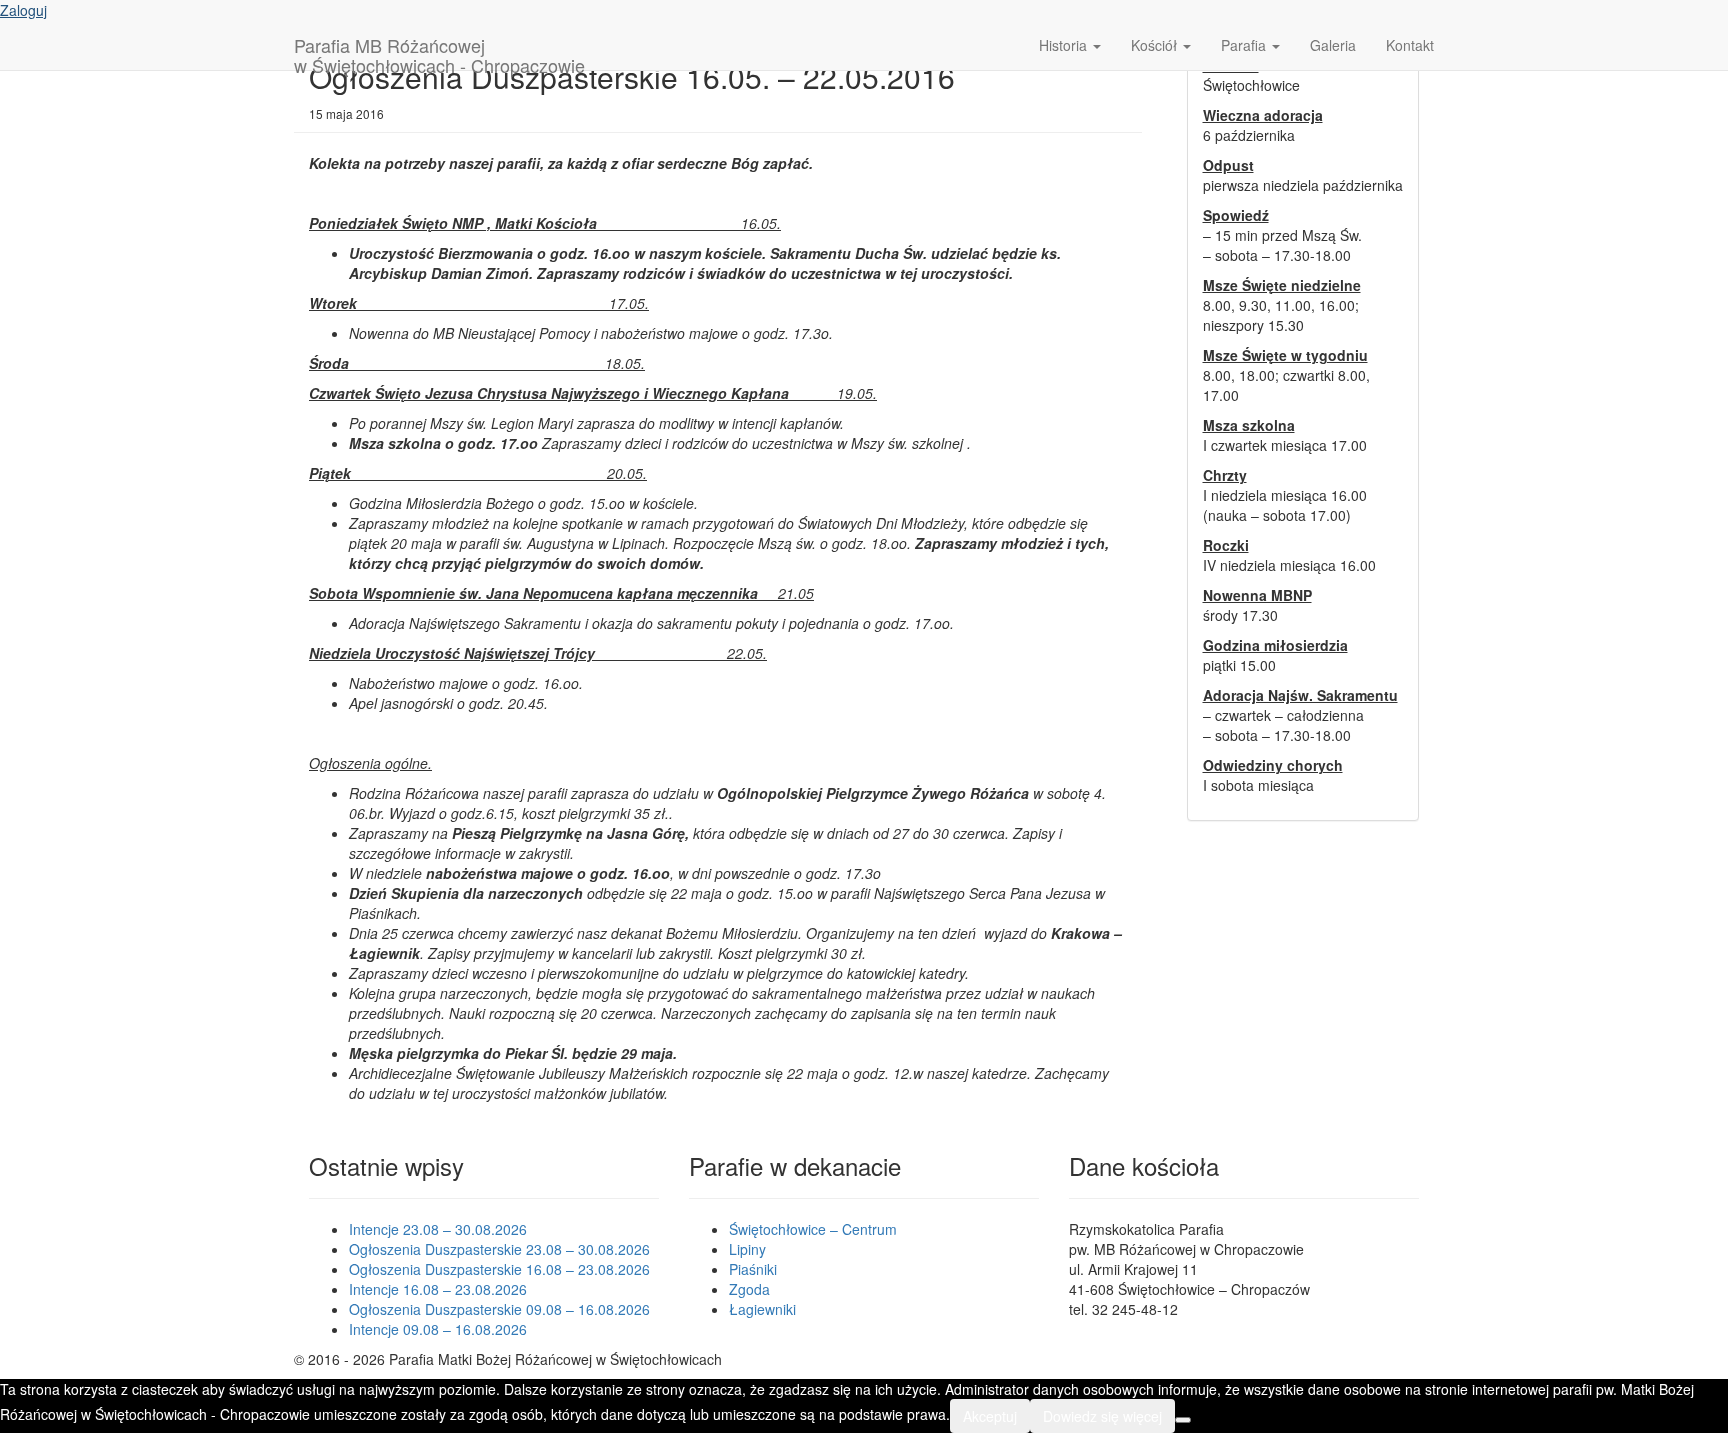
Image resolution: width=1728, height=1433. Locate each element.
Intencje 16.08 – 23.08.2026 (438, 1289)
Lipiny (747, 1249)
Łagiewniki (762, 1309)
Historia (1065, 45)
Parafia (1245, 45)
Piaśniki (753, 1269)
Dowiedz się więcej (1102, 1416)
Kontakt (1410, 45)
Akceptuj (990, 1416)
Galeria (1333, 45)
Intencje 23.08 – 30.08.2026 (438, 1229)
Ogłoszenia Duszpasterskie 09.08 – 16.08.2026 (499, 1309)
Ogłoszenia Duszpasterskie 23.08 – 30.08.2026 (499, 1249)
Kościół (1156, 45)
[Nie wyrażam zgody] (1183, 1420)
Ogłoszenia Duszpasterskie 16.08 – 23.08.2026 (499, 1269)
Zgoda (749, 1289)
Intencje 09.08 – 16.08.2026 (438, 1329)
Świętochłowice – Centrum (813, 1229)
